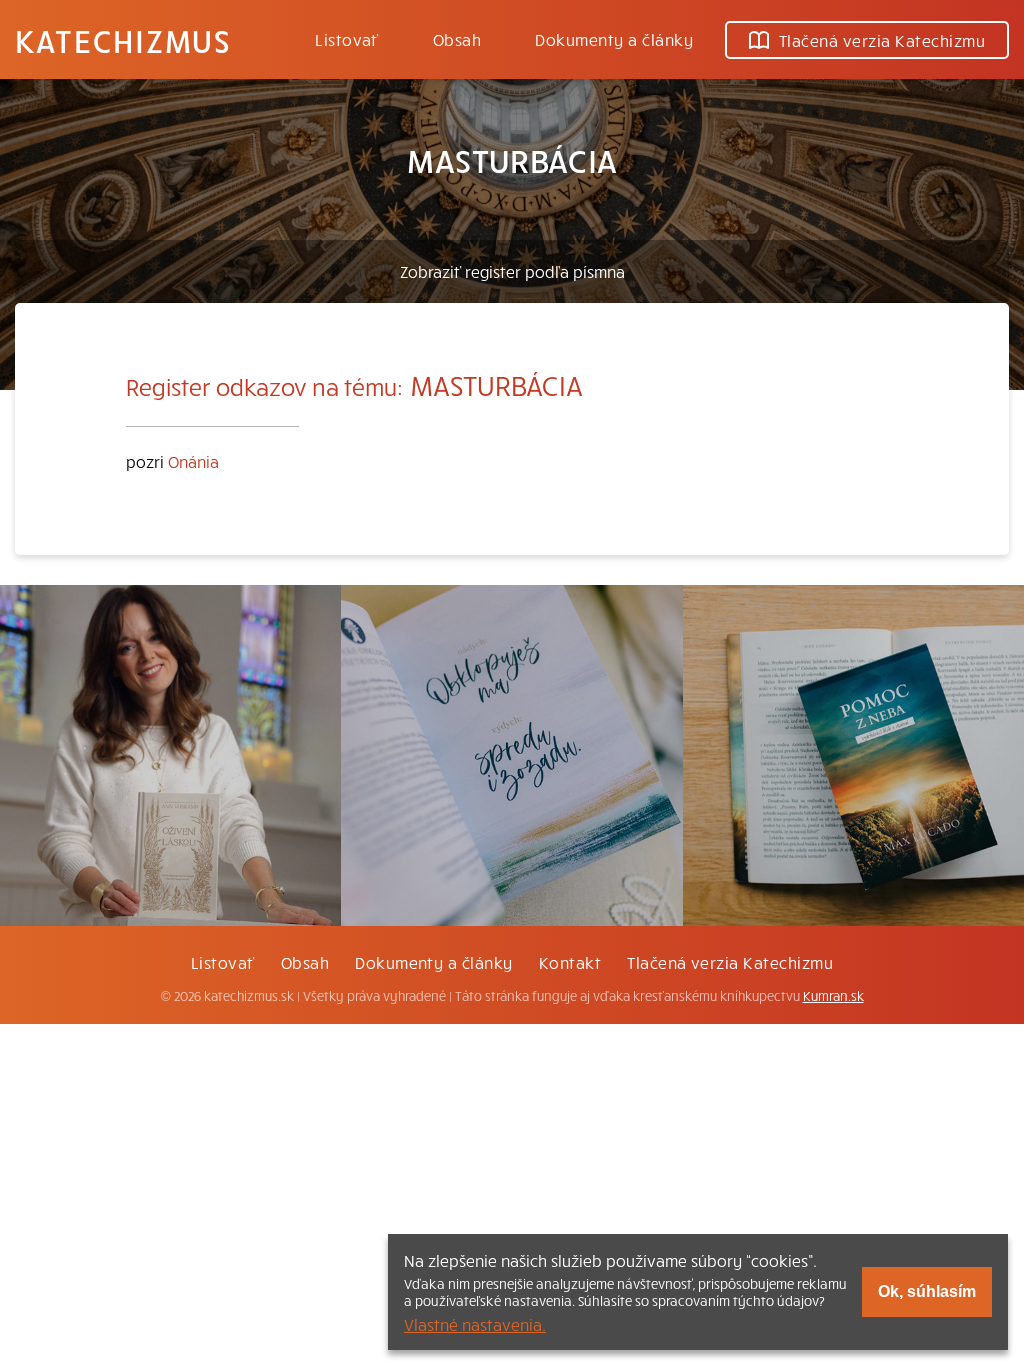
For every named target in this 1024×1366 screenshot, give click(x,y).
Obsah (457, 39)
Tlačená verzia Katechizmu (882, 40)
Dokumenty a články (614, 39)
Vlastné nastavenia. (475, 1324)
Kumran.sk (833, 996)
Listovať (347, 39)
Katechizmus (123, 40)
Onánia (193, 461)
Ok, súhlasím (927, 1291)
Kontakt (570, 962)
